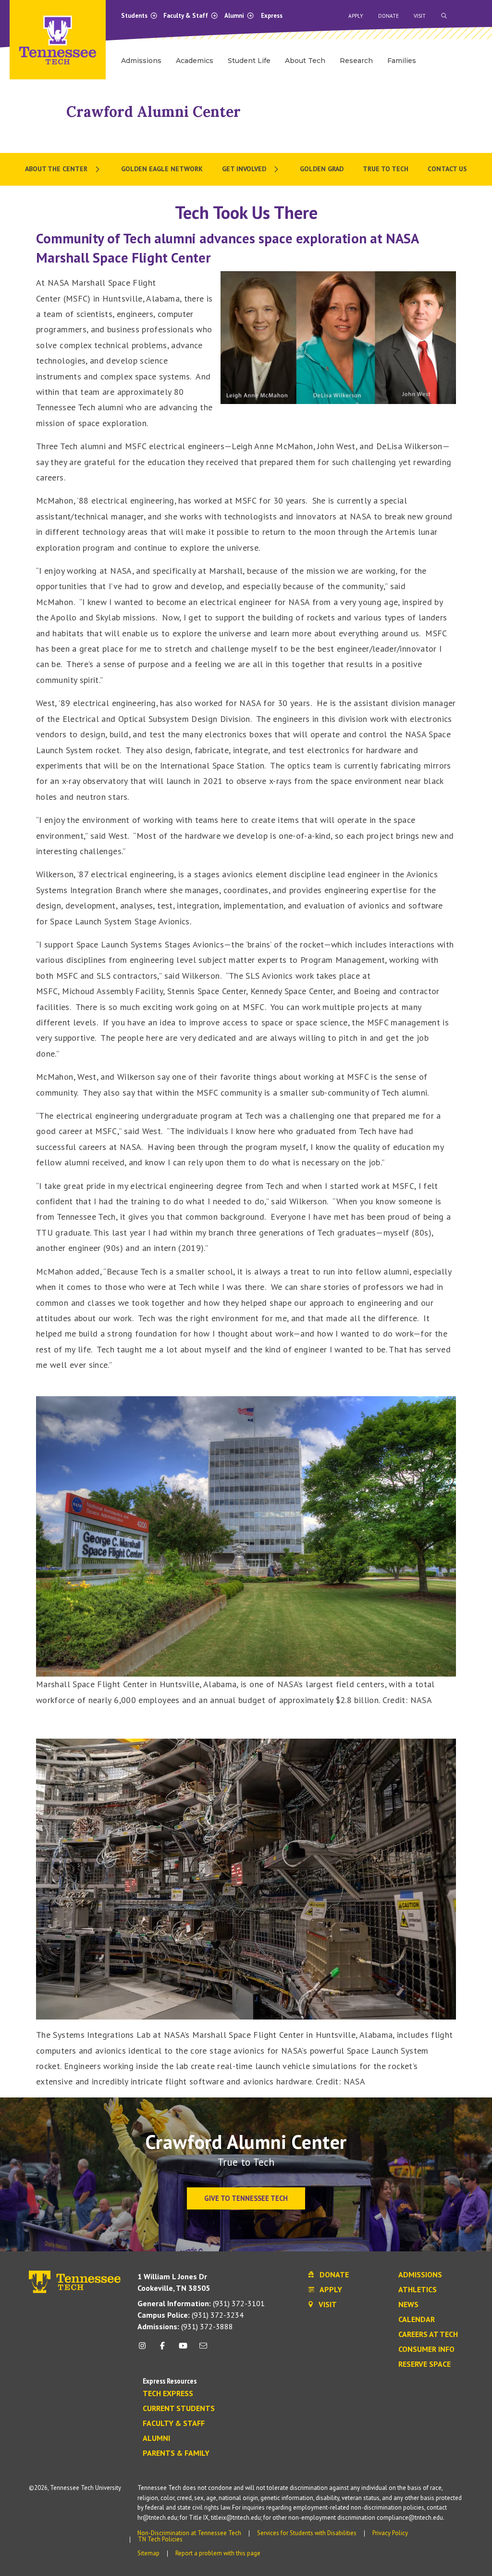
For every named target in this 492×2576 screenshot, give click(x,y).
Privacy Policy (390, 2533)
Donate (388, 16)
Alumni (235, 16)
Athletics (418, 2290)
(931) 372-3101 (201, 2303)
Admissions (420, 2275)
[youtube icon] (183, 2349)
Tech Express (168, 2394)
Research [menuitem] (356, 61)
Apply (356, 16)
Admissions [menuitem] (141, 61)
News (408, 2305)
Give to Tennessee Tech (246, 2198)
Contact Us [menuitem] (447, 169)
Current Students (179, 2409)
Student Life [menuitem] (249, 61)
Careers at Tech (428, 2335)
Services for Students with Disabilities (307, 2533)
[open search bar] (444, 16)
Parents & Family (176, 2453)
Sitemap (148, 2553)
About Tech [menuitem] (305, 61)
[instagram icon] (145, 2349)
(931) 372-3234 (191, 2315)
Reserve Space (424, 2364)
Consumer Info (426, 2349)
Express (272, 16)
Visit (420, 16)
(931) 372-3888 (185, 2326)
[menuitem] (63, 169)
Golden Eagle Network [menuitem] (162, 169)
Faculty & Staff (186, 16)
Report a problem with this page (218, 2553)
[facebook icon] (162, 2349)
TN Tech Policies (160, 2539)
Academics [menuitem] (195, 61)
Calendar (417, 2320)
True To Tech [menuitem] (386, 169)
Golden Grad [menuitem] (322, 169)
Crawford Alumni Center (154, 112)
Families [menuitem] (402, 61)
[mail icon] (203, 2349)
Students (135, 16)
